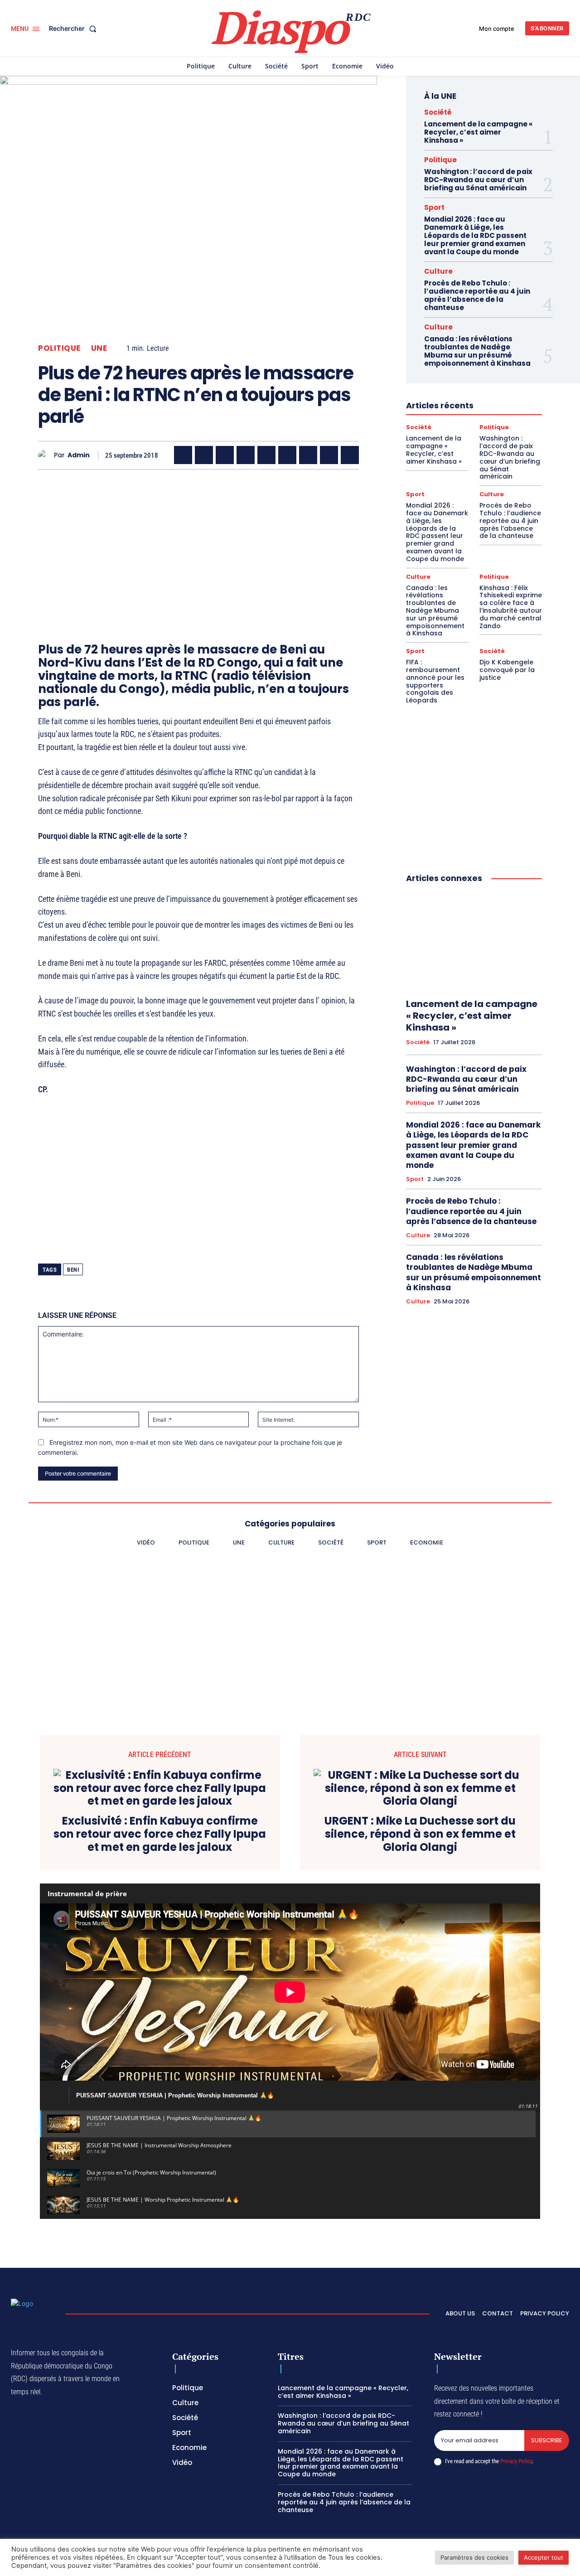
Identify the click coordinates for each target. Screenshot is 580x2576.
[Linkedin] (287, 455)
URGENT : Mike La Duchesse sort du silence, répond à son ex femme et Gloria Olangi (420, 1834)
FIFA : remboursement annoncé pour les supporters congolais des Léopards (435, 681)
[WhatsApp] (225, 455)
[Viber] (246, 455)
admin (79, 455)
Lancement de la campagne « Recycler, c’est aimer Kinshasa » (478, 132)
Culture (438, 271)
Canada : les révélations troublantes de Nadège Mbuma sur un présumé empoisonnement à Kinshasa (477, 351)
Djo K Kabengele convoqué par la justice (507, 670)
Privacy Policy (516, 2461)
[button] (75, 29)
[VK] (350, 455)
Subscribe (547, 2440)
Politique (59, 348)
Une (99, 348)
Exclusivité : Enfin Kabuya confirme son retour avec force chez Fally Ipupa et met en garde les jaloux (160, 1834)
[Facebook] (183, 455)
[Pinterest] (266, 455)
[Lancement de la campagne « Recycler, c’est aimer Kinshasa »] (474, 941)
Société (438, 112)
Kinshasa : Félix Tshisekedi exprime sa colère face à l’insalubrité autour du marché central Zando (511, 607)
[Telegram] (308, 455)
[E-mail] (329, 455)
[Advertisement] (198, 540)
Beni (73, 1270)
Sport (434, 207)
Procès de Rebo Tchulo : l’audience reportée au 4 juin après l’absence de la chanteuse (477, 295)
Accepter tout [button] (544, 2557)
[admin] (46, 455)
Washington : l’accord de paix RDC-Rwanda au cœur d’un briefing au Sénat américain (478, 180)
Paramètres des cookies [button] (474, 2557)
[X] (204, 455)
